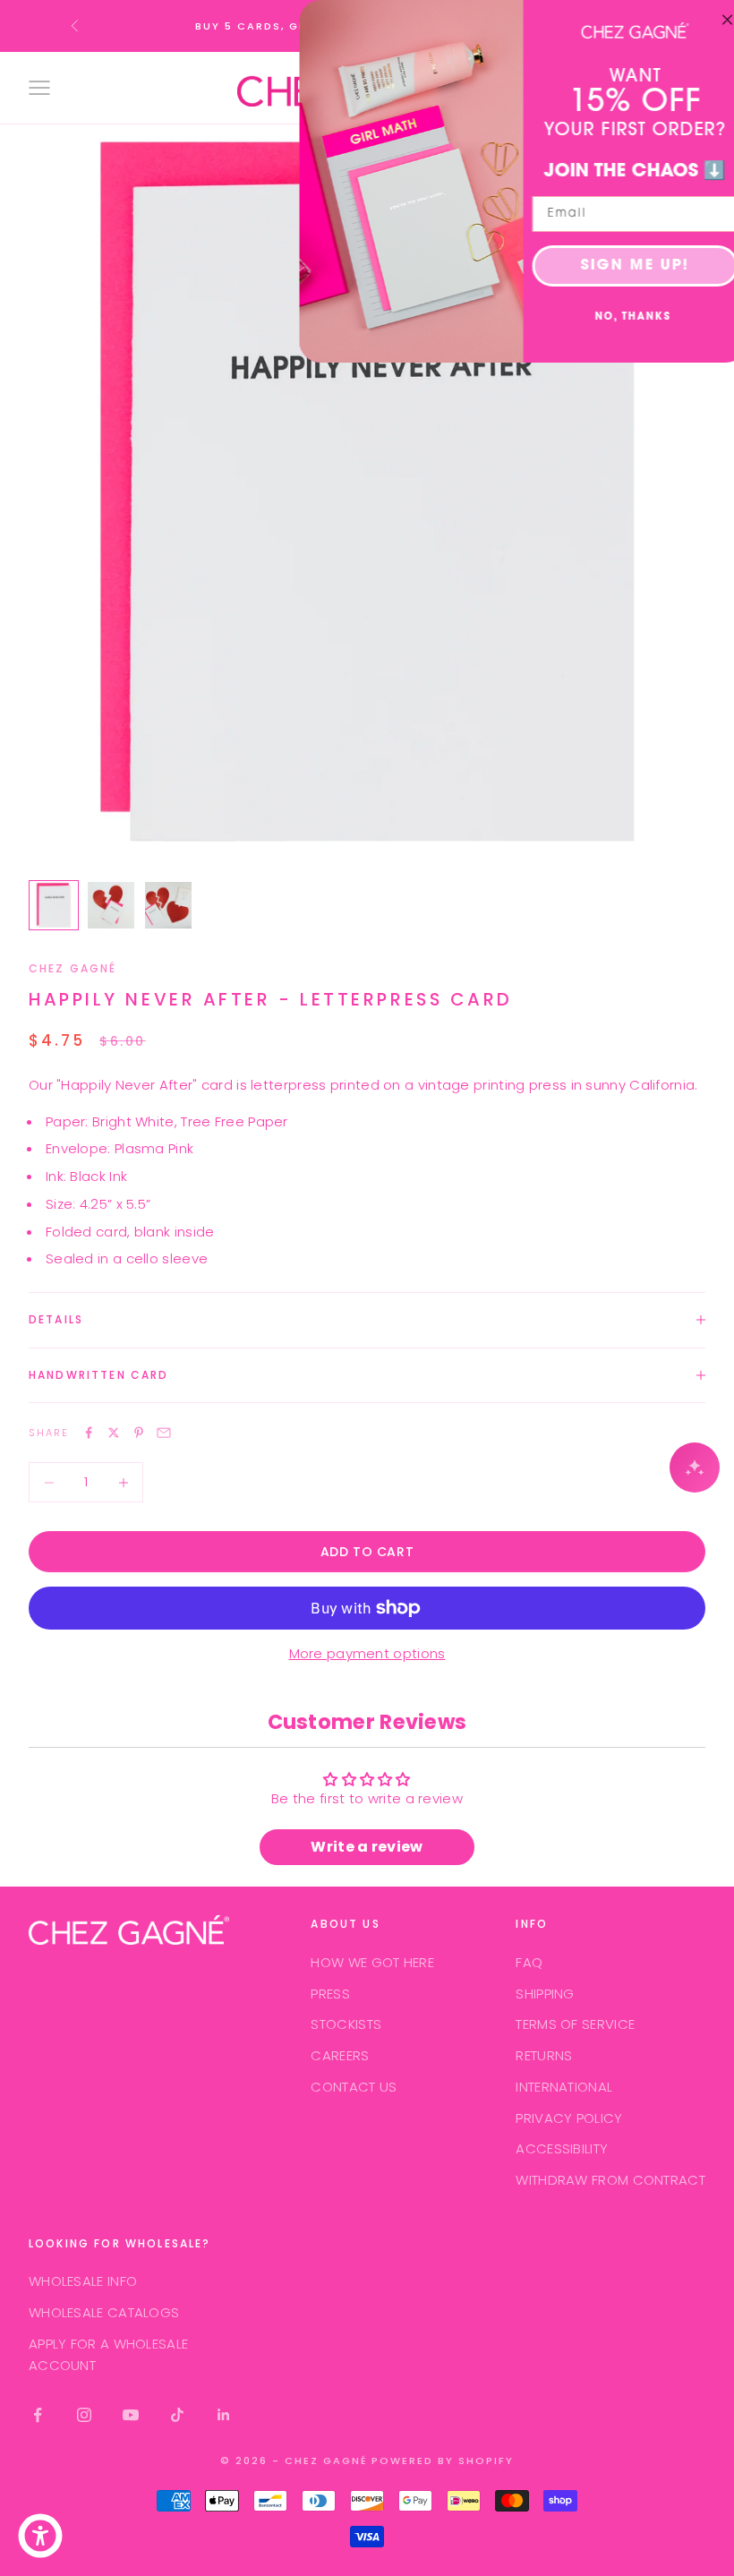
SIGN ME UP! (623, 266)
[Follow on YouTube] (131, 2415)
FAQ (529, 1962)
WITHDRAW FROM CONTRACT (610, 2180)
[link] (622, 30)
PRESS (330, 1994)
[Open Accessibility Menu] (40, 2536)
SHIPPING (545, 1994)
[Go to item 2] (111, 905)
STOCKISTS (346, 2024)
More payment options (367, 1653)
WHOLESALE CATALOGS (104, 2312)
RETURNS (544, 2055)
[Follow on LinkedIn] (224, 2415)
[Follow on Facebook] (38, 2415)
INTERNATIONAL (564, 2087)
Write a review (367, 1847)
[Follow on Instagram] (84, 2415)
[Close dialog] (714, 20)
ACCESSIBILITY (562, 2148)
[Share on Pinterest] (139, 1433)
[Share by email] (164, 1433)
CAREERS (340, 2055)
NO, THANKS (621, 317)
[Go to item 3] (168, 905)
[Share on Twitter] (114, 1433)
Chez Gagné (73, 968)
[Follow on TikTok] (177, 2415)
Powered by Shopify (443, 2460)
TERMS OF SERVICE (575, 2024)
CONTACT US (354, 2087)
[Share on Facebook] (89, 1433)
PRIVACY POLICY (569, 2118)
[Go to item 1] (54, 905)
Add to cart (367, 1552)
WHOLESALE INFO (83, 2281)
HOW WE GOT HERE (372, 1962)
